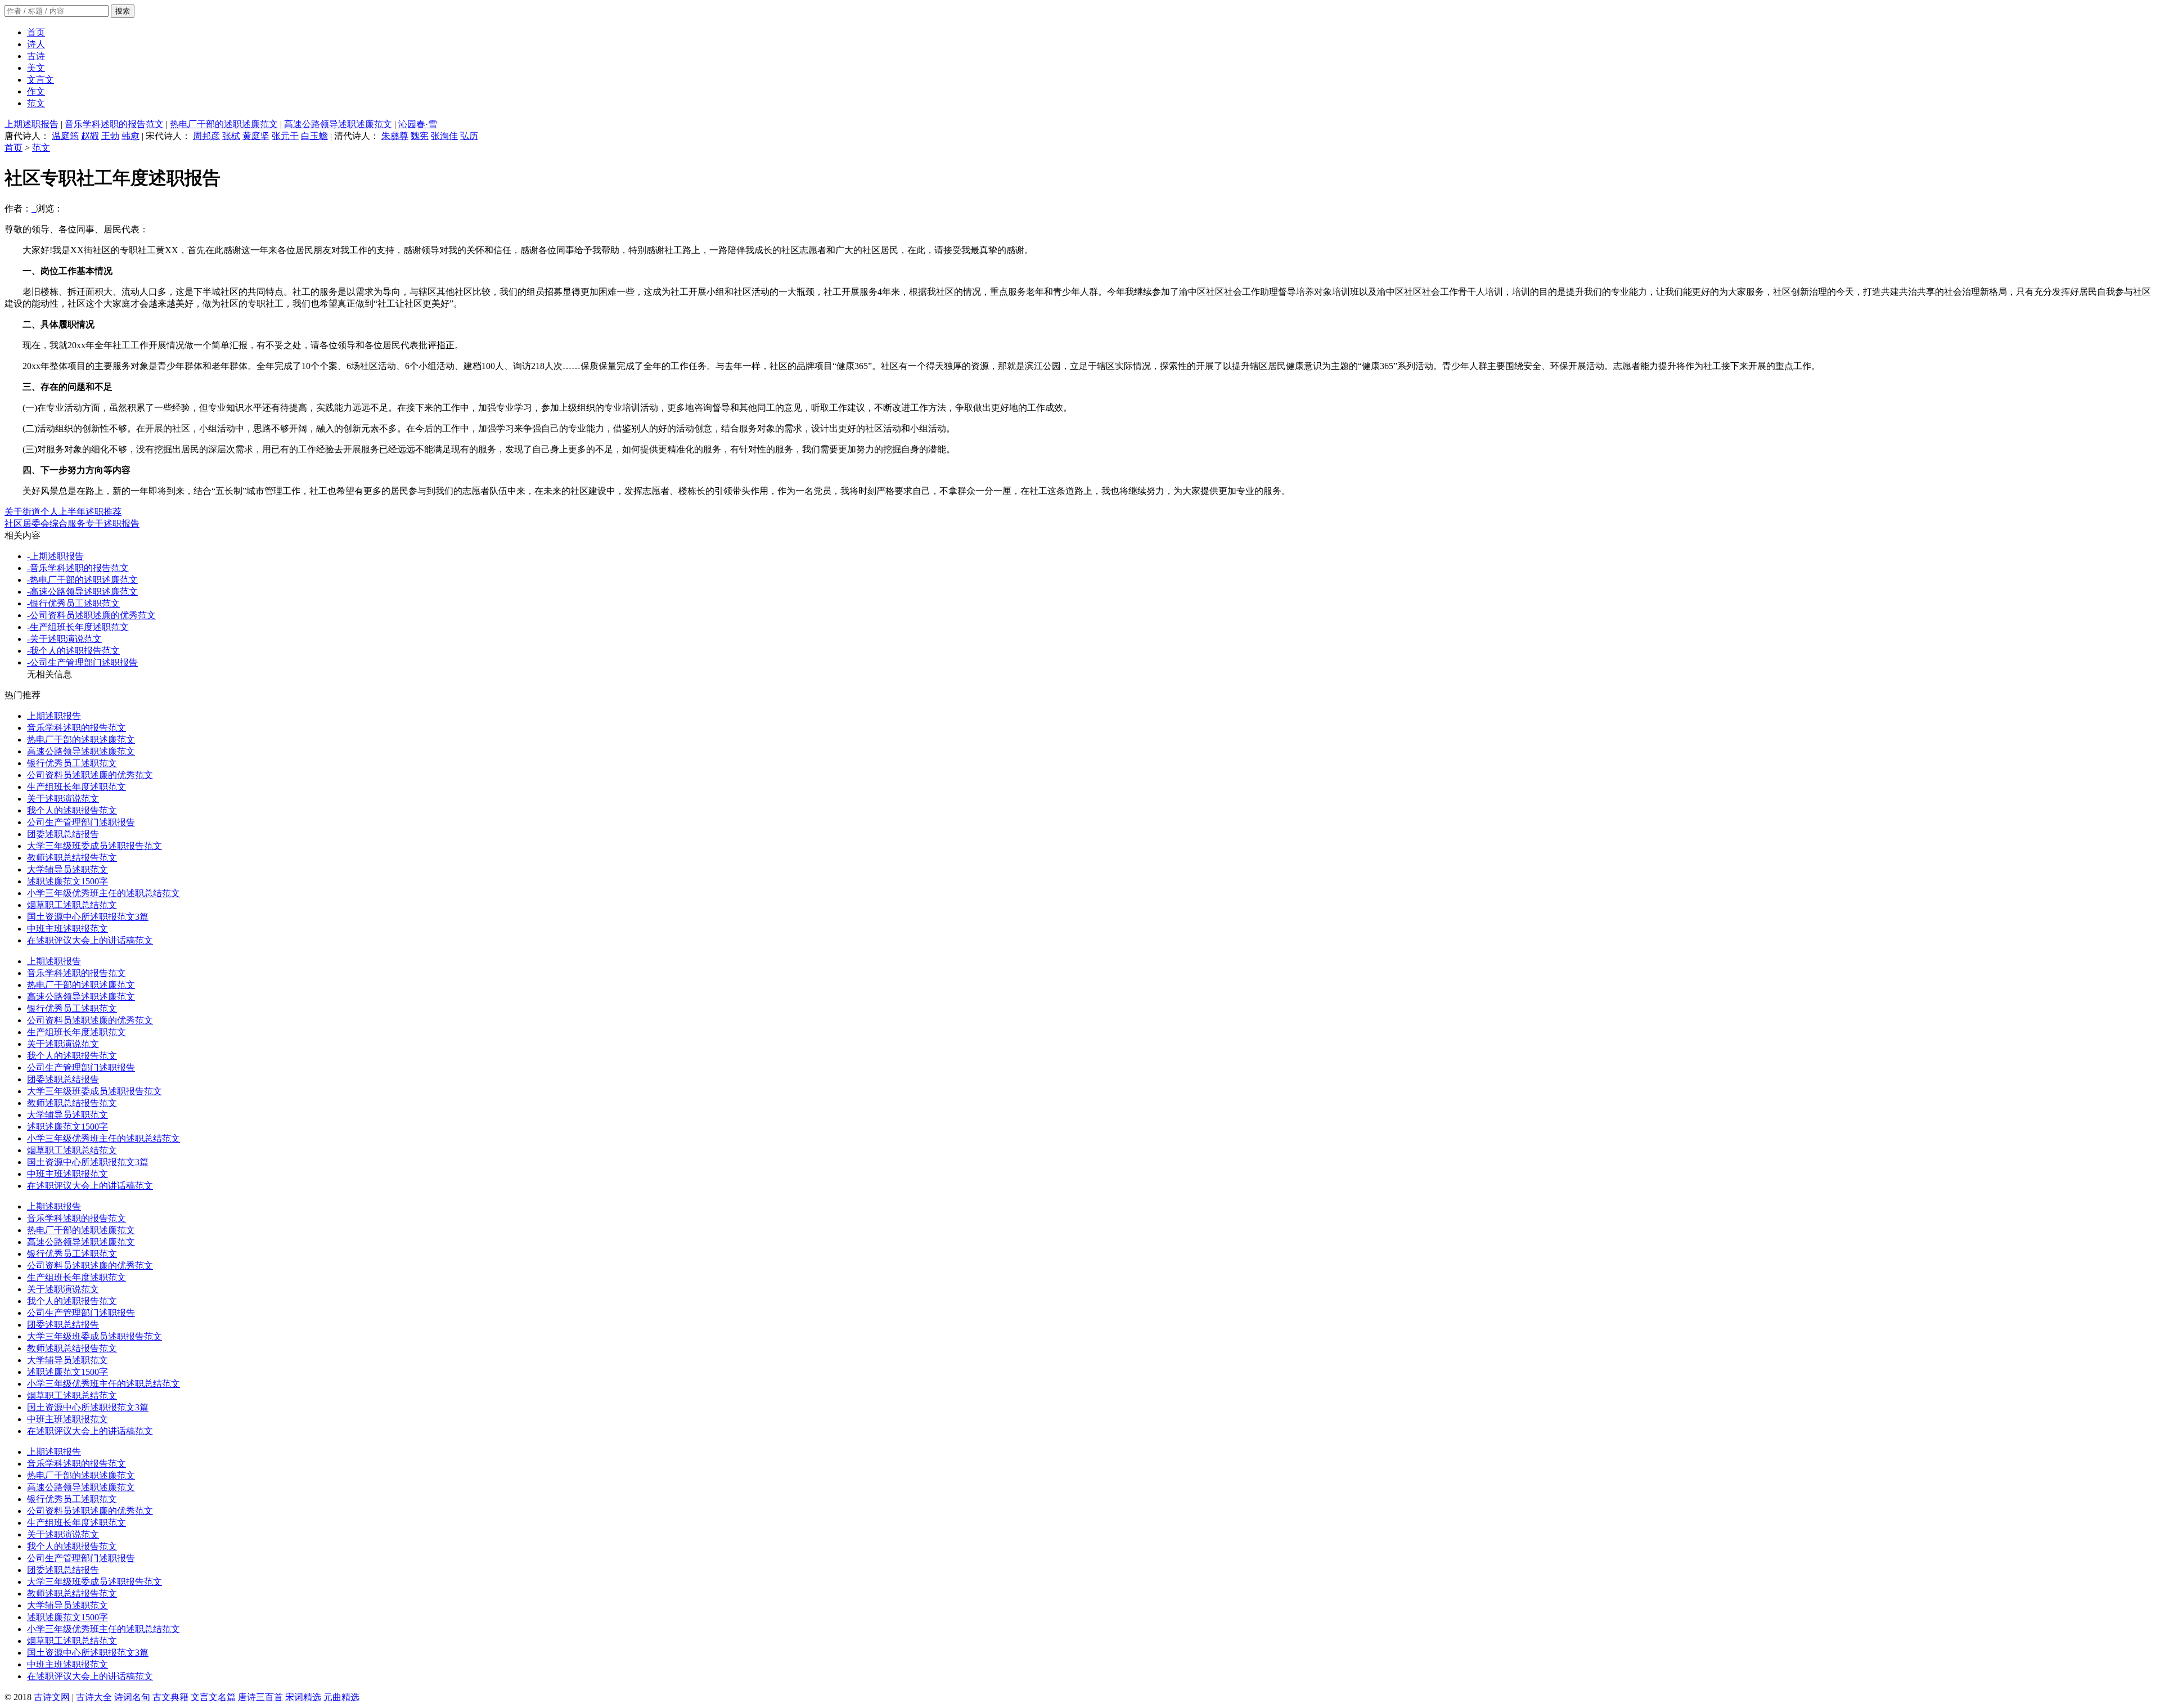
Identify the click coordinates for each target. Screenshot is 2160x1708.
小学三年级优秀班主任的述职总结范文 (103, 893)
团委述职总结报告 (63, 834)
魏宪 (420, 136)
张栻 (231, 136)
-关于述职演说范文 (64, 639)
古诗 (36, 56)
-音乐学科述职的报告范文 (78, 568)
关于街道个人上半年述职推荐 (63, 512)
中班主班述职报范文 (67, 929)
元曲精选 (341, 1697)
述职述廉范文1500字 (67, 881)
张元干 (285, 136)
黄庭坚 (256, 136)
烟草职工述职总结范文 (72, 905)
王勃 (110, 136)
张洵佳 (444, 136)
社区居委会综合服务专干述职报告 (72, 523)
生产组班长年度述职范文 (76, 787)
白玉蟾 (314, 136)
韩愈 (130, 136)
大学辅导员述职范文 (67, 869)
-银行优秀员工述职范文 (73, 603)
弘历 (469, 136)
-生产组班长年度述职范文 (78, 627)
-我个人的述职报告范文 (73, 651)
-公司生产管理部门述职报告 (82, 662)
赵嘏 (90, 136)
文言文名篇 (213, 1697)
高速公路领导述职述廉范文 (338, 124)
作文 (36, 91)
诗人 (36, 44)
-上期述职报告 (55, 556)
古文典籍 (170, 1697)
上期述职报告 (31, 124)
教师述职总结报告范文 (72, 858)
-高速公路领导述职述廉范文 (82, 592)
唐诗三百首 (260, 1697)
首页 (36, 32)
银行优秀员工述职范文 (72, 763)
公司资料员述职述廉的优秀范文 (90, 775)
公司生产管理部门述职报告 (81, 822)
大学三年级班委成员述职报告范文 (94, 846)
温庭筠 (65, 136)
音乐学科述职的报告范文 (114, 124)
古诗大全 (94, 1697)
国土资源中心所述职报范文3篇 (88, 917)
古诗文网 (52, 1697)
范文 (36, 103)
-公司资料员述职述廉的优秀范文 (91, 615)
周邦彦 (206, 136)
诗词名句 (132, 1697)
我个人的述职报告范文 (72, 810)
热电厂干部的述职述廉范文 (224, 124)
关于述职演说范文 (63, 799)
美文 (36, 68)
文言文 (40, 80)
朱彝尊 (395, 136)
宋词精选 (303, 1697)
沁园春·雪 (418, 124)
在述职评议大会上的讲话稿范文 (90, 940)
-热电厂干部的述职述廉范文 (82, 580)
